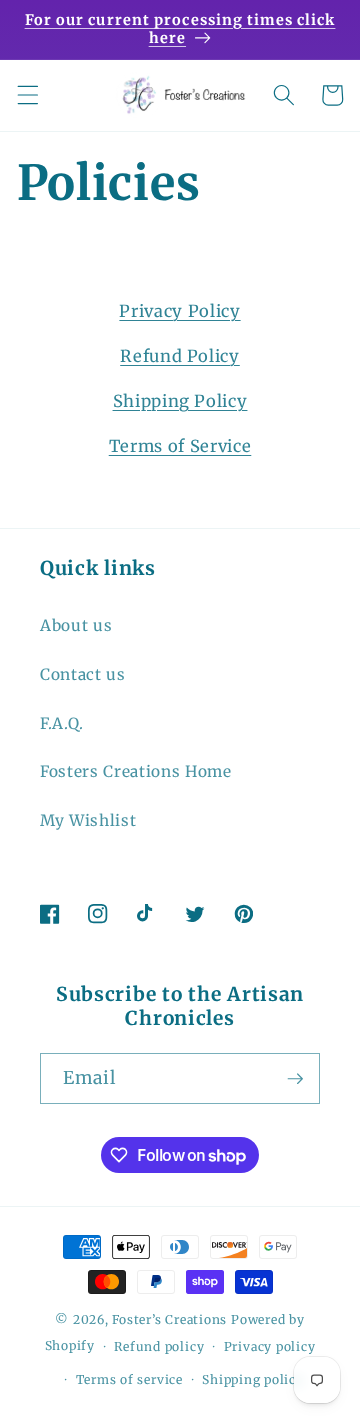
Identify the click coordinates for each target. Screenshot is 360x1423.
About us (76, 625)
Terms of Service (180, 446)
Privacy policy (270, 1346)
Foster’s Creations (169, 1319)
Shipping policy (253, 1379)
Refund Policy (180, 356)
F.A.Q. (62, 723)
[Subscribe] (295, 1079)
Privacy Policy (179, 311)
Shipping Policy (180, 401)
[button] (27, 95)
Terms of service (129, 1379)
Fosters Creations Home (136, 771)
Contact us (83, 674)
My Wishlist (88, 820)
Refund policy (159, 1346)
